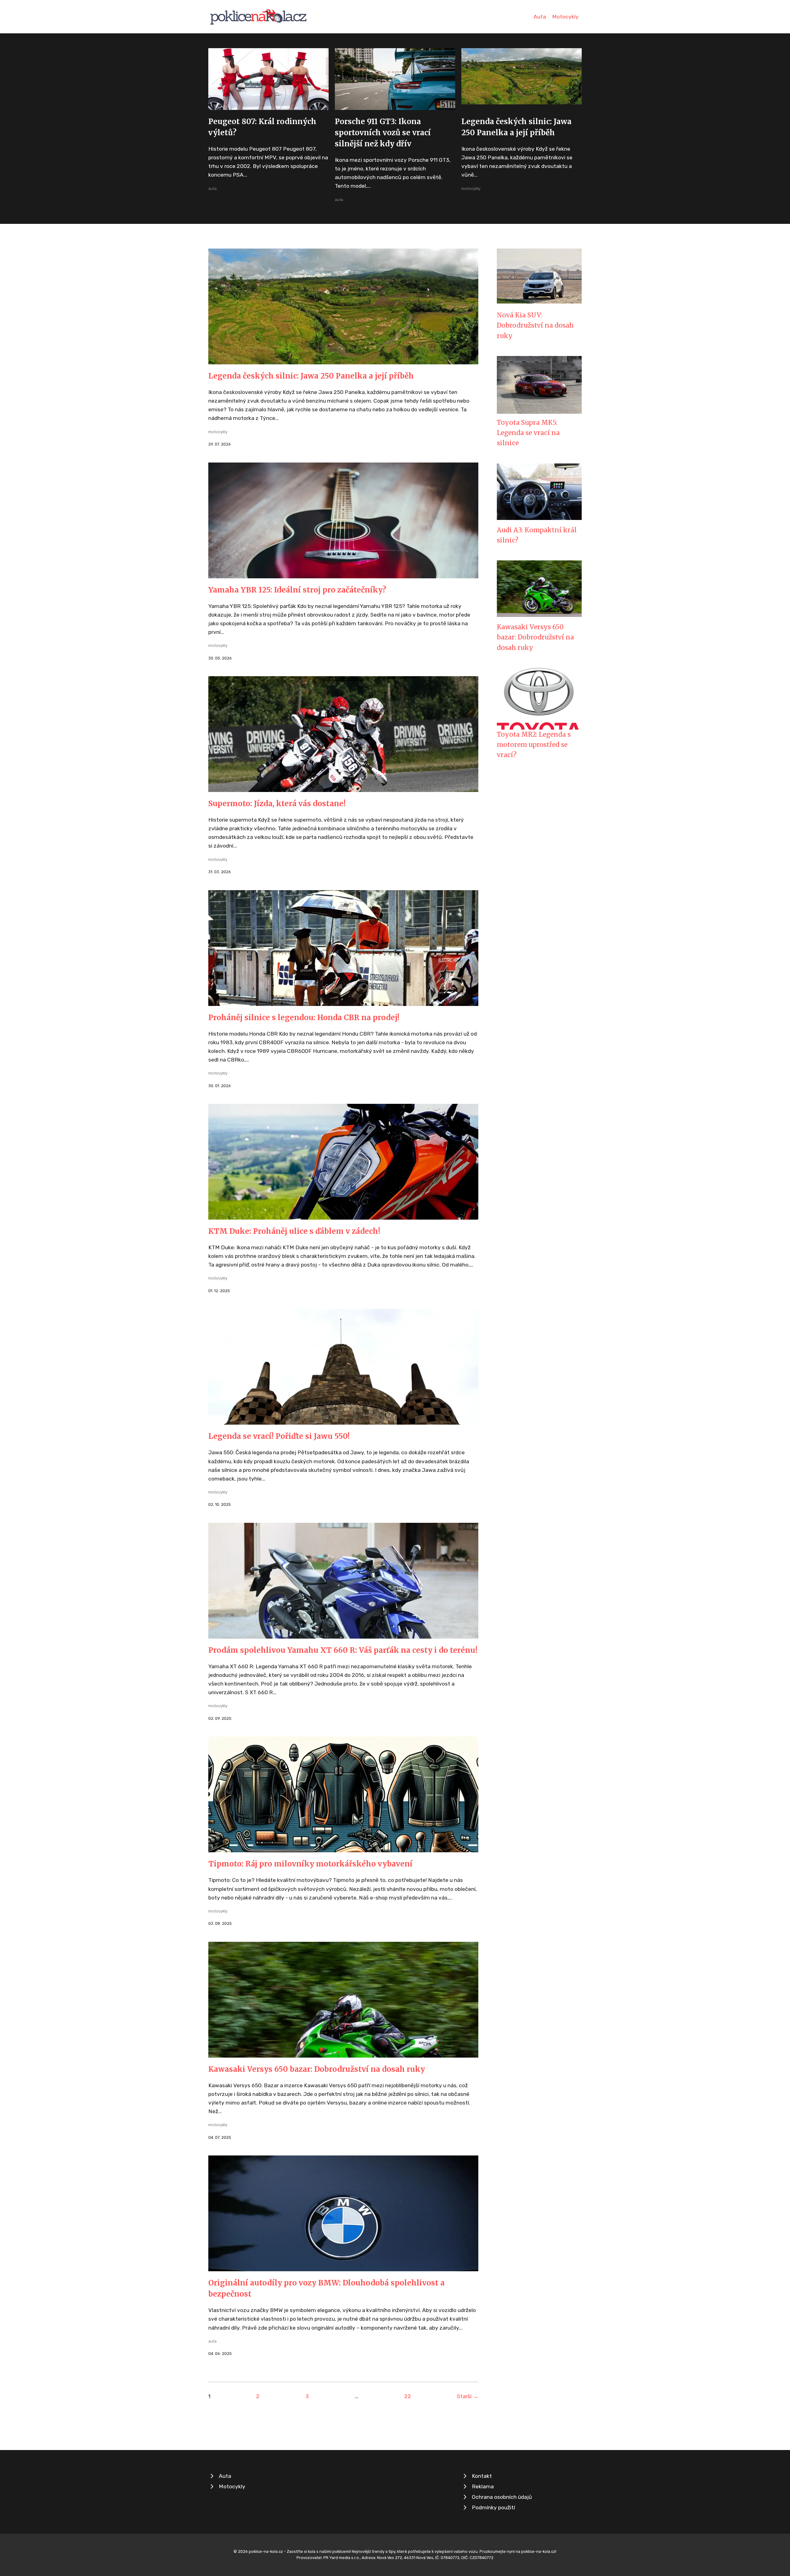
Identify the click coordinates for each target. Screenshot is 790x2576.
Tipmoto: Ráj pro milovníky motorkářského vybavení (310, 1864)
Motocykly (565, 17)
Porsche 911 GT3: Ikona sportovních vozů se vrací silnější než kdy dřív (383, 133)
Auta (540, 17)
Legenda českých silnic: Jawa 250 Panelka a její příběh (311, 376)
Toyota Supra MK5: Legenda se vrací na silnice (528, 433)
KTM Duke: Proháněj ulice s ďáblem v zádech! (294, 1231)
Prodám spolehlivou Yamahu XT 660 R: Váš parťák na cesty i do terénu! (343, 1650)
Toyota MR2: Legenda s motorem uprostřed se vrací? (534, 745)
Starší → (468, 2396)
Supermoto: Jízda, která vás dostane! (277, 804)
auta (212, 188)
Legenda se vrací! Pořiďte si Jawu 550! (279, 1436)
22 (408, 2396)
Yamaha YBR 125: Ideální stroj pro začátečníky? (297, 590)
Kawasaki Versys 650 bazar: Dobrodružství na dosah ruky (317, 2069)
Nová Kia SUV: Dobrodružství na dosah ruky (535, 326)
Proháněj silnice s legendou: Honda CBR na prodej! (304, 1018)
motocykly (471, 188)
